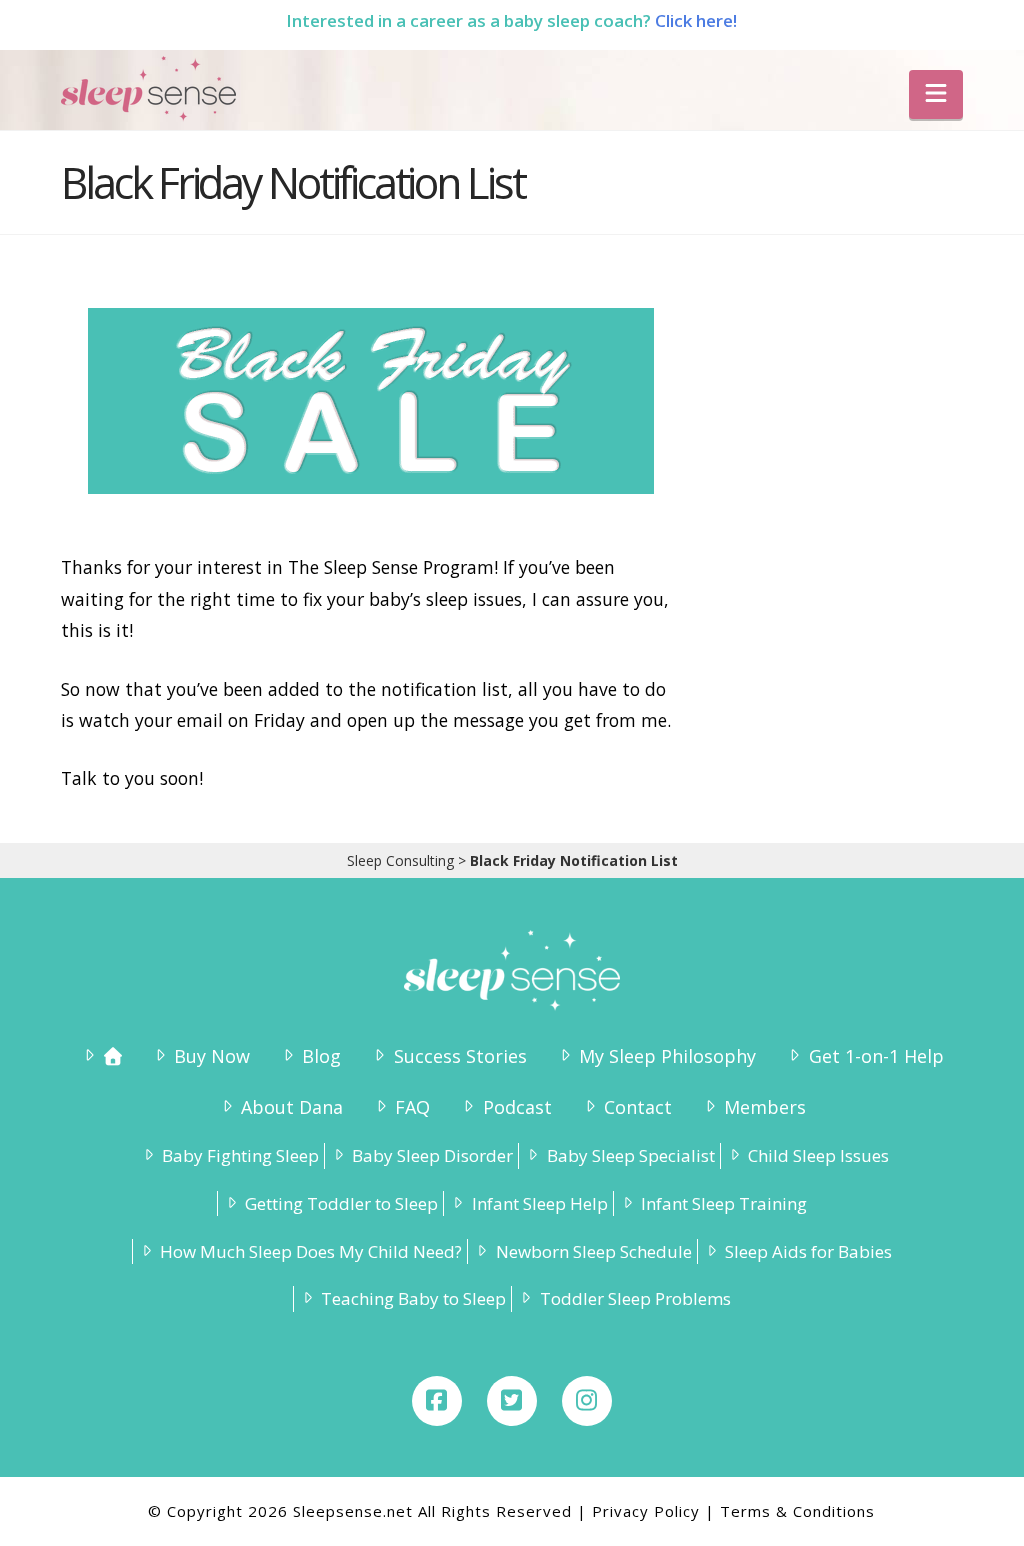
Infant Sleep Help (539, 1203)
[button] (936, 94)
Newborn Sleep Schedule (593, 1251)
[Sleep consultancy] (100, 1056)
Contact (638, 1107)
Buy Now (212, 1056)
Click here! (696, 20)
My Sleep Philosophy (667, 1056)
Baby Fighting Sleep (240, 1155)
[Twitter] (512, 1401)
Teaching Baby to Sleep (413, 1298)
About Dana (292, 1107)
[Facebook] (437, 1401)
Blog (321, 1056)
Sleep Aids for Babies (808, 1251)
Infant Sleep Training (724, 1203)
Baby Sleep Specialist (630, 1155)
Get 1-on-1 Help (876, 1056)
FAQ (412, 1107)
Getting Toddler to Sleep (341, 1203)
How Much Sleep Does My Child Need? (311, 1251)
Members (765, 1107)
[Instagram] (587, 1401)
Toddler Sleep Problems (635, 1298)
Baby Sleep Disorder (432, 1155)
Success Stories (460, 1056)
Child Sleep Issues (818, 1155)
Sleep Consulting (400, 860)
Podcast (517, 1107)
